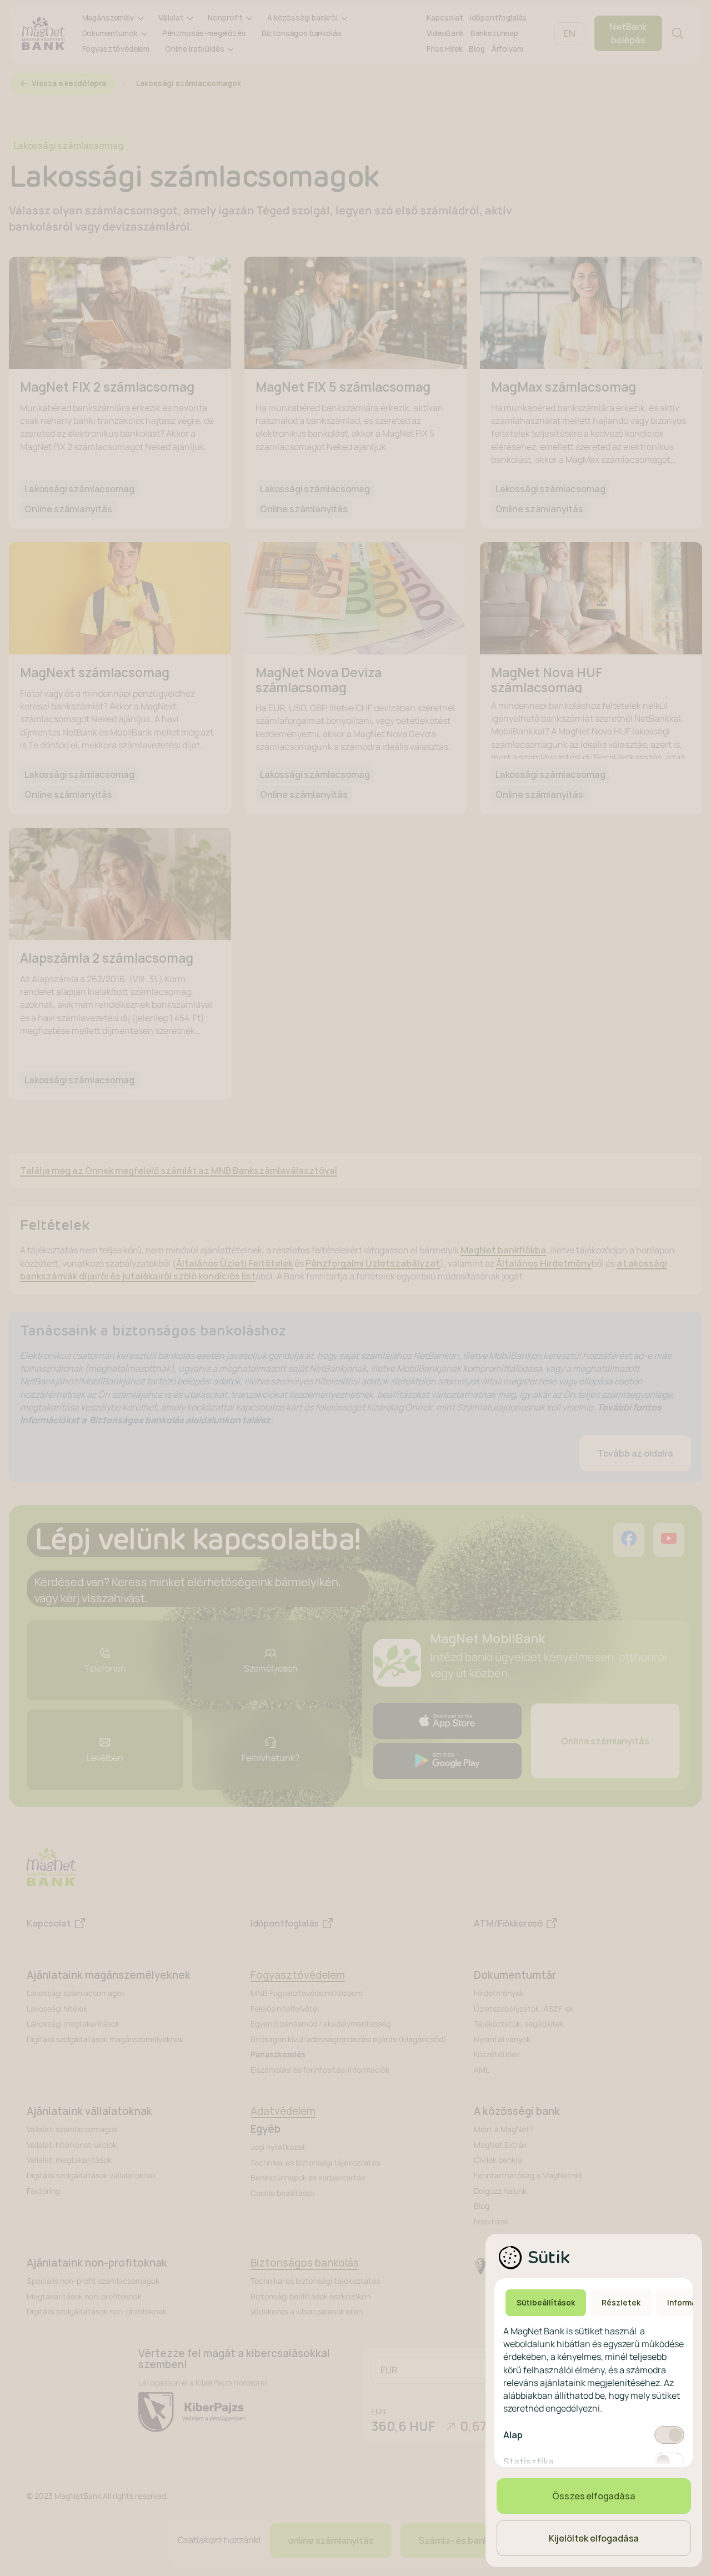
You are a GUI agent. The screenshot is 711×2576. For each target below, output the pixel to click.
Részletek (621, 2303)
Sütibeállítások (546, 2303)
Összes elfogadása (594, 2496)
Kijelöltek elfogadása (594, 2538)
